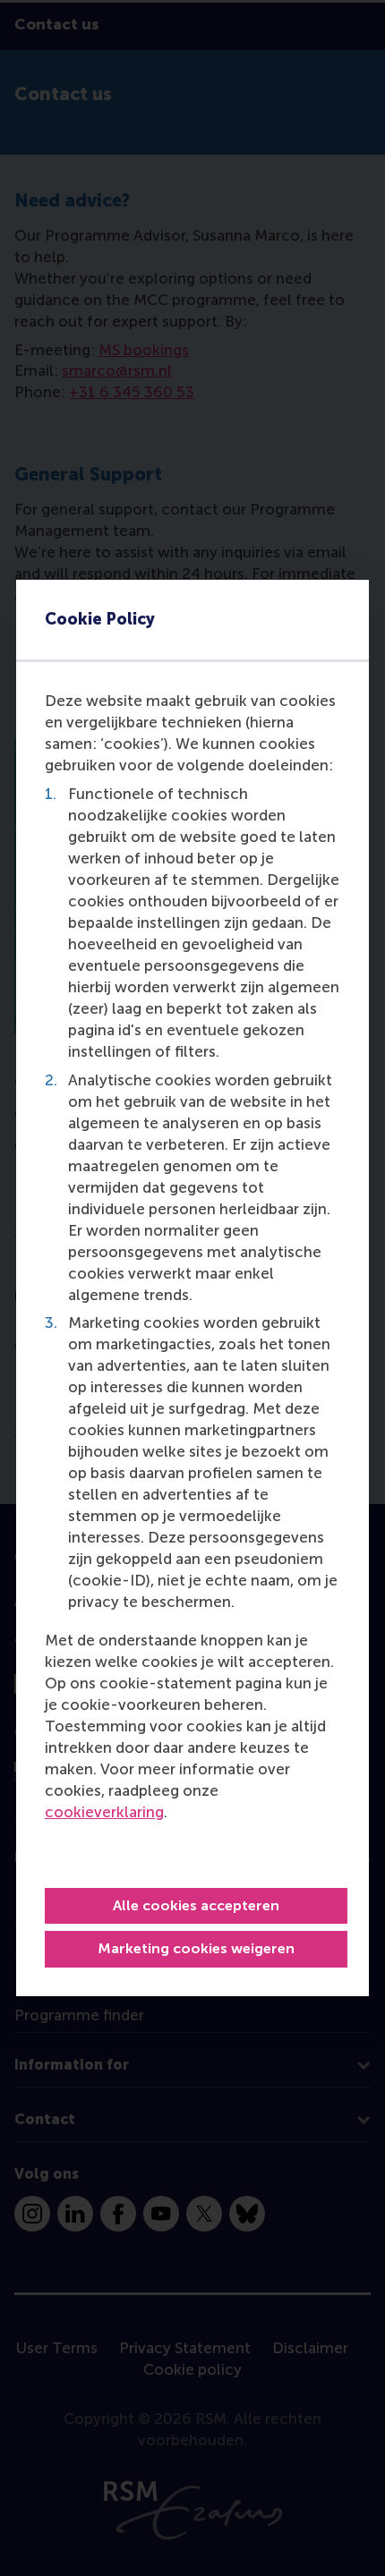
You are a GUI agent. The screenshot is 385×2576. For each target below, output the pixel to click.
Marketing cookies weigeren (196, 1948)
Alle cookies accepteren (196, 1905)
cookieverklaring (104, 1812)
